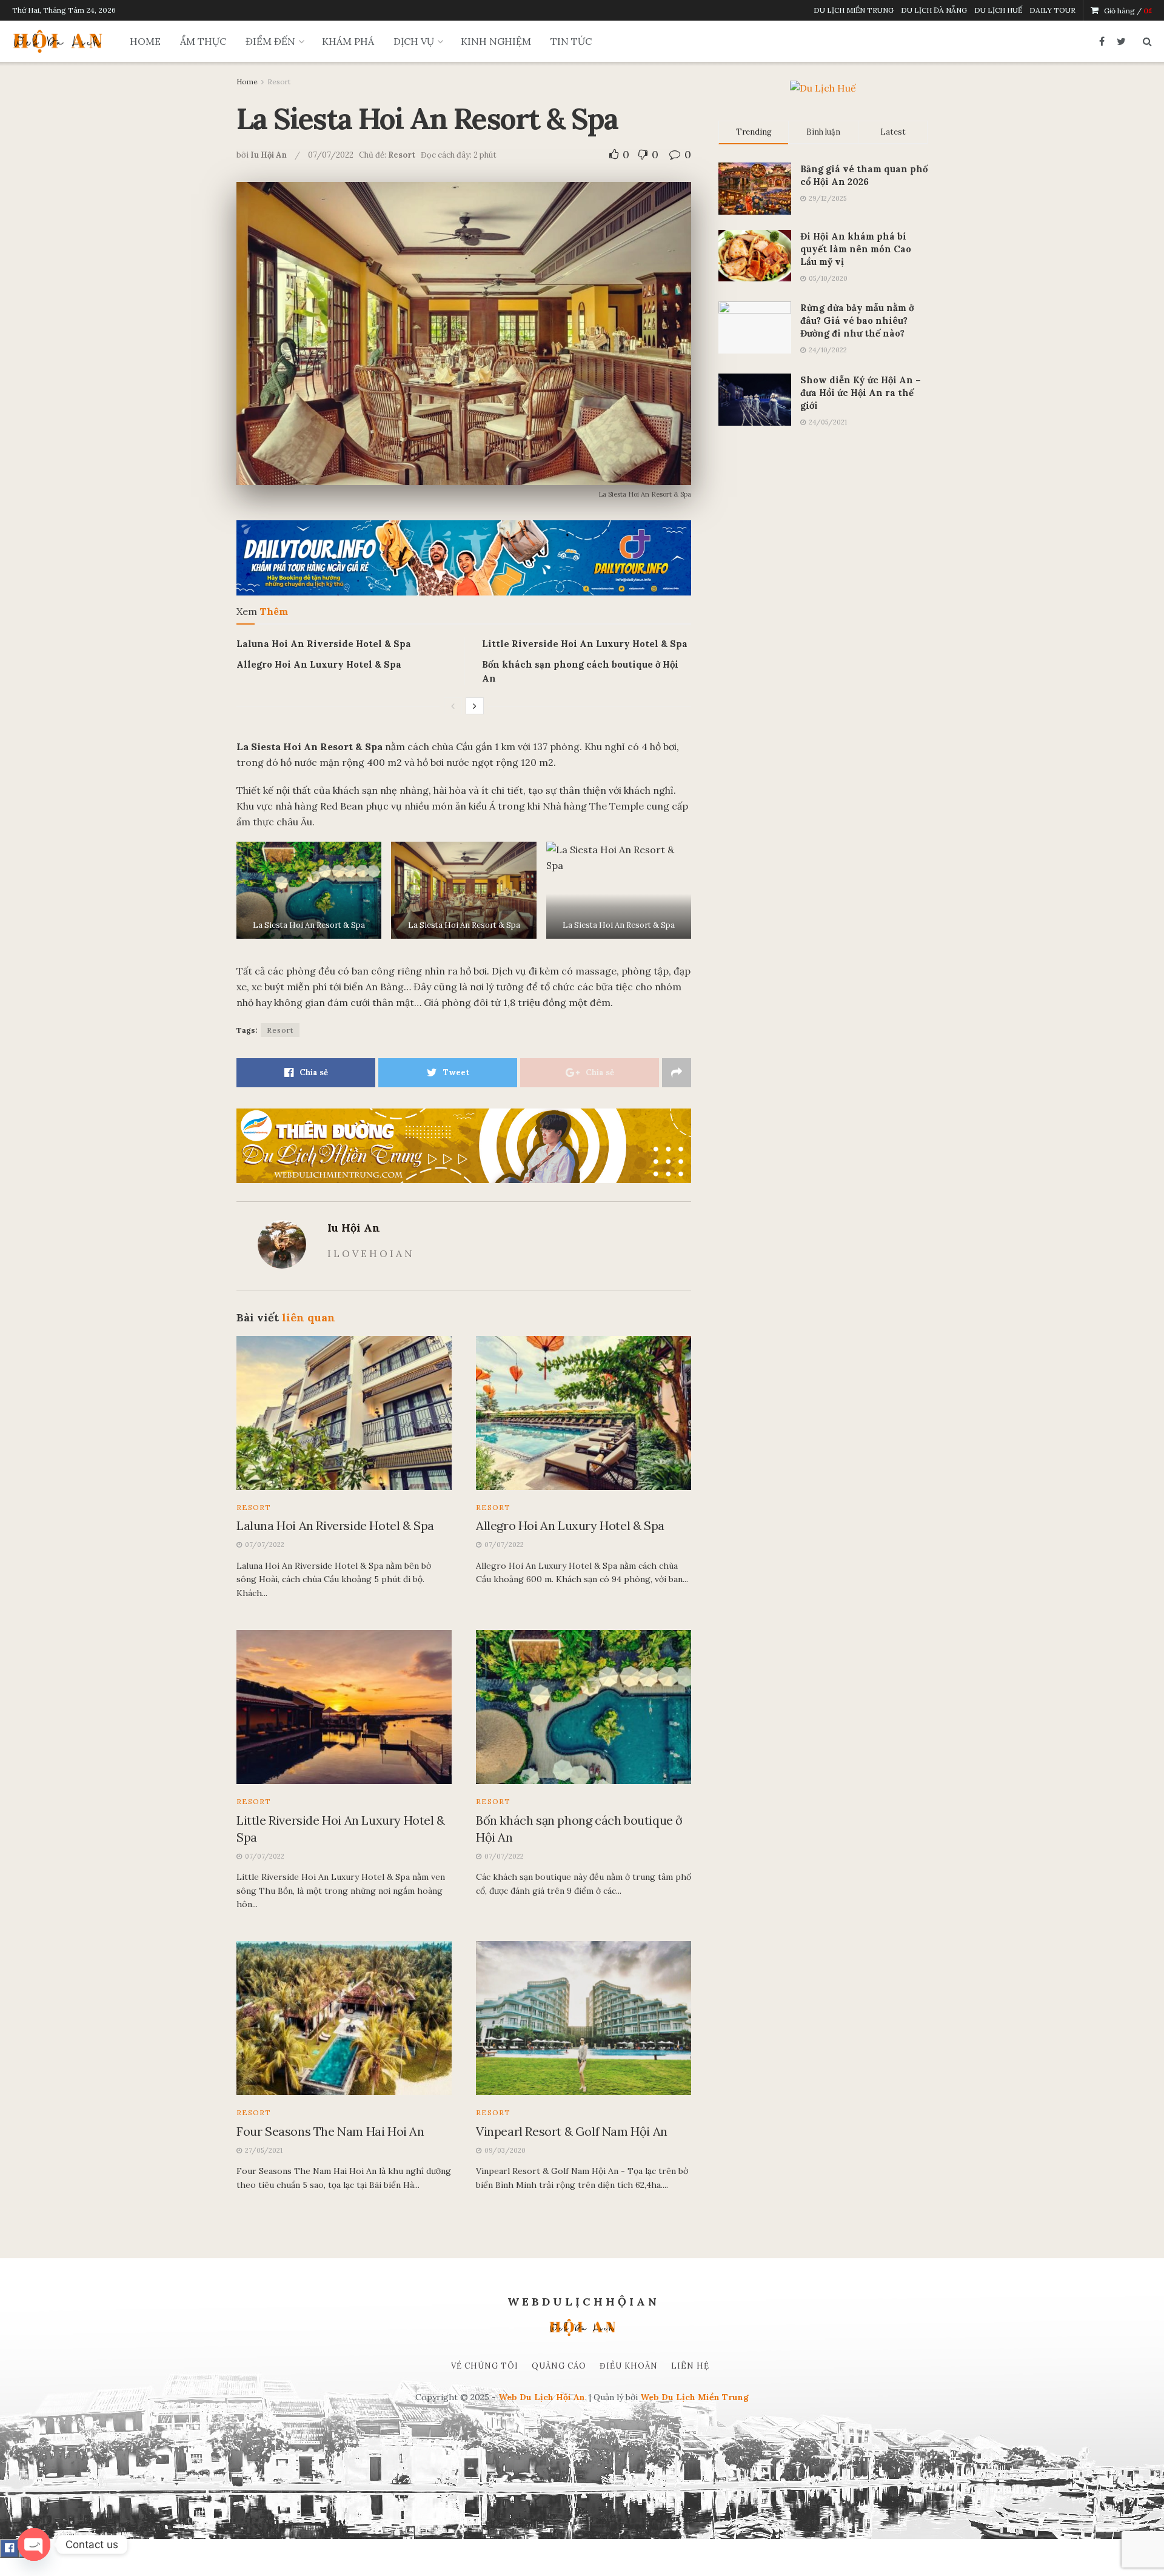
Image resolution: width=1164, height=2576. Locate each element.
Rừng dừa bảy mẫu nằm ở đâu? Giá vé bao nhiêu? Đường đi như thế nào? (857, 320)
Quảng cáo (559, 2366)
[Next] (475, 706)
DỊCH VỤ (414, 41)
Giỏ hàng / (1128, 11)
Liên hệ (690, 2366)
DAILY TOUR (1052, 10)
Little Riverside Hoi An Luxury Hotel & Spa (585, 644)
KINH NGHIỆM (496, 41)
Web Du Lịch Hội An (542, 2397)
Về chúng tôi (485, 2366)
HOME (145, 41)
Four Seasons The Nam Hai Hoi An (330, 2131)
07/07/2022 (331, 155)
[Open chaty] (34, 2544)
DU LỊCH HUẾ (998, 10)
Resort (279, 82)
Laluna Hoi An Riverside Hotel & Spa (324, 644)
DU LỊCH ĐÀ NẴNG (934, 10)
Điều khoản (629, 2366)
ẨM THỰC (203, 41)
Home (247, 82)
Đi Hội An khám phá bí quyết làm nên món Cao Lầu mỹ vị (856, 249)
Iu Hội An (269, 155)
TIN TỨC (571, 41)
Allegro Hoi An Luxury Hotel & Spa (319, 664)
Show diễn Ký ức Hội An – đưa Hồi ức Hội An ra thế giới (861, 393)
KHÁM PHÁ (348, 41)
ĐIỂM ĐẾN (270, 41)
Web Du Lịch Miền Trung (694, 2397)
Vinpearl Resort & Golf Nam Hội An (572, 2131)
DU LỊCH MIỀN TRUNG (854, 10)
